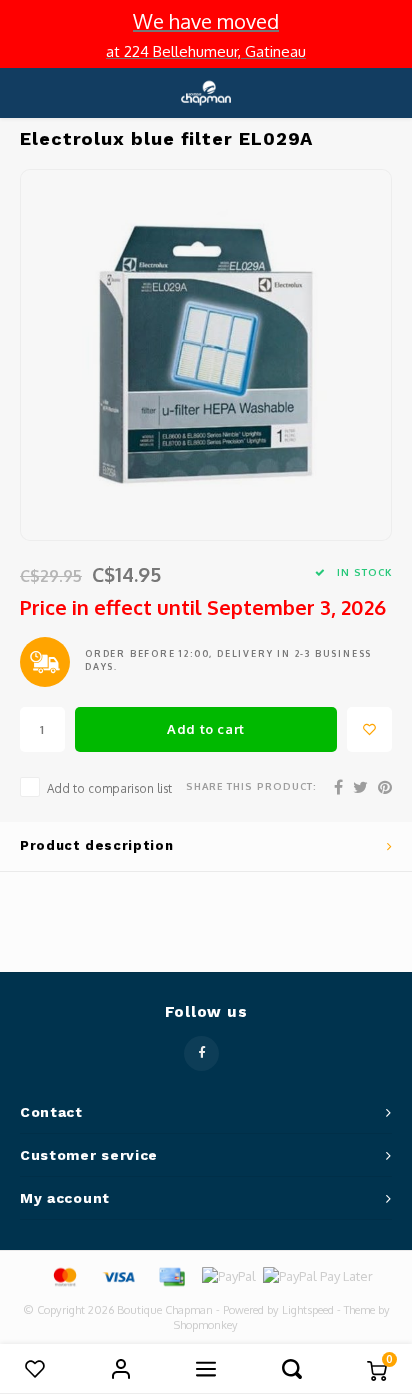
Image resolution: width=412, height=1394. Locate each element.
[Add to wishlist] (369, 729)
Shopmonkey (206, 1325)
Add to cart (206, 729)
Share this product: (251, 786)
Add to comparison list (109, 788)
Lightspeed (308, 1310)
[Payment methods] (64, 1275)
